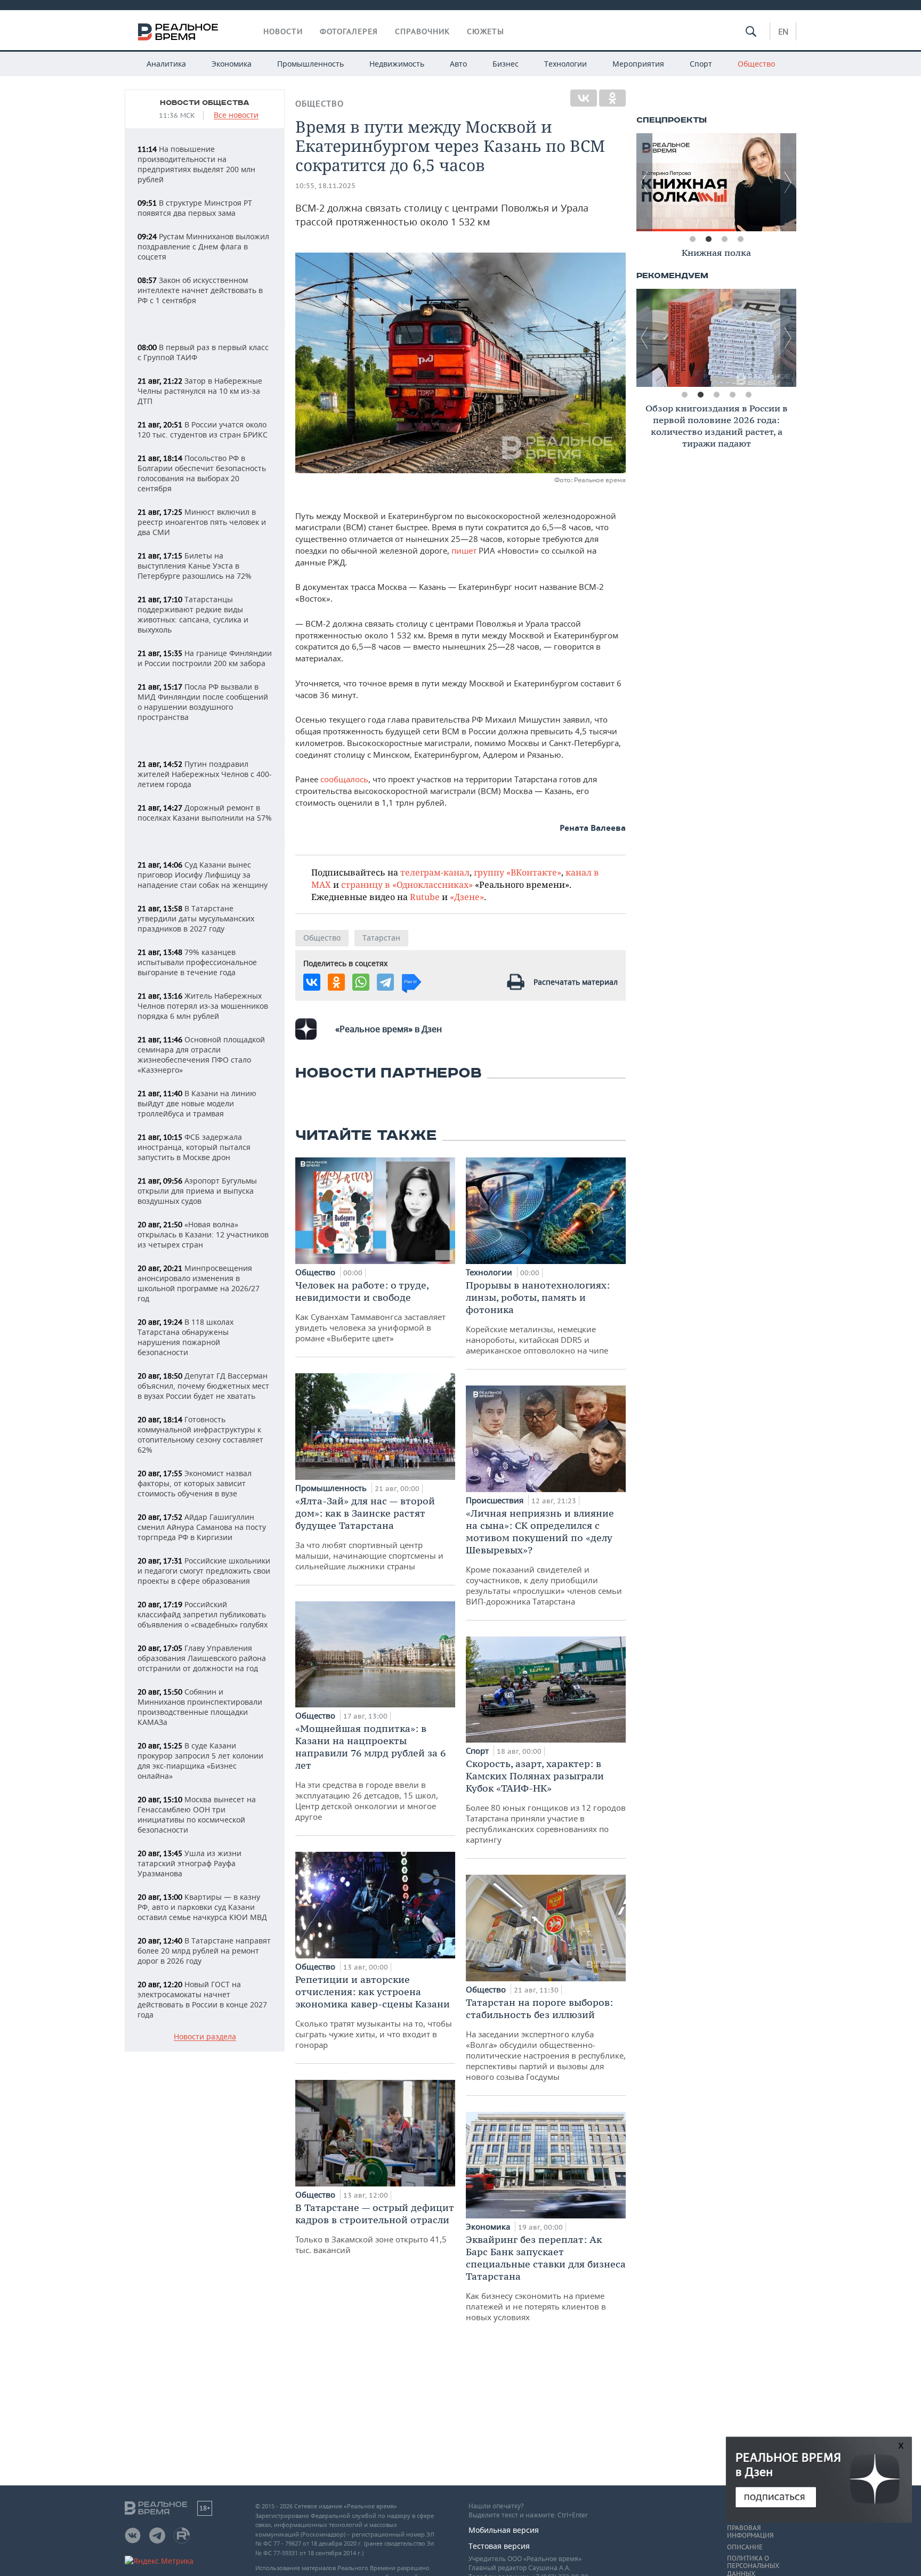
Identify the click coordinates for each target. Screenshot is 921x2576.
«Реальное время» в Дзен (389, 1029)
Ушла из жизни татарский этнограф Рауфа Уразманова (189, 1863)
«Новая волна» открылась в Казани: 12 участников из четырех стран (203, 1234)
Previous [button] (644, 182)
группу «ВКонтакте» (518, 872)
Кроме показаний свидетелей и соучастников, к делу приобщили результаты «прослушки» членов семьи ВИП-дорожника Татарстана (544, 1557)
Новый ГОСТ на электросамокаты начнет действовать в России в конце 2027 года (202, 1999)
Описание (745, 2547)
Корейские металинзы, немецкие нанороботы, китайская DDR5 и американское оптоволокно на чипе (538, 1317)
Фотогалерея (349, 31)
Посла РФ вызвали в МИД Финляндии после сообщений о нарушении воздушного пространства (203, 702)
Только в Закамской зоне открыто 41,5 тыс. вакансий (375, 2228)
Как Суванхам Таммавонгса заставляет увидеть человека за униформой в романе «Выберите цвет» (370, 1311)
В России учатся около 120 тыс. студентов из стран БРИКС (203, 430)
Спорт (701, 64)
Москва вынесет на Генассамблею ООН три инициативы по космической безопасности (197, 1814)
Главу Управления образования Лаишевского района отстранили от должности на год (202, 1658)
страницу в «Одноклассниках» (407, 884)
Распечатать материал (576, 982)
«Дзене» (467, 897)
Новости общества (205, 103)
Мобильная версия (504, 2530)
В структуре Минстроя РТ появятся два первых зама (195, 208)
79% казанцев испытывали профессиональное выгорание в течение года (197, 962)
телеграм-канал (435, 872)
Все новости (236, 115)
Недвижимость (397, 64)
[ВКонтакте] (584, 98)
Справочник (422, 31)
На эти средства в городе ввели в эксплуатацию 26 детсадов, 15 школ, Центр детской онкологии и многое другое (370, 1772)
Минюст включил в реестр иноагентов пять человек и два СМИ (202, 522)
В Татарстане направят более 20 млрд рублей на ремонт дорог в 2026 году (204, 1951)
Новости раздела (205, 2037)
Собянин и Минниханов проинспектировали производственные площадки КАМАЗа (200, 1707)
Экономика (232, 64)
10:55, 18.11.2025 (325, 186)
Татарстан (381, 938)
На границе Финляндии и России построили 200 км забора (205, 658)
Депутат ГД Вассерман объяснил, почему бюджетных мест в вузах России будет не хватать (203, 1386)
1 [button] (692, 239)
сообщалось (344, 779)
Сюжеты (486, 31)
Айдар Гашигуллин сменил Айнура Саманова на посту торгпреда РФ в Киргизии (202, 1527)
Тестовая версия (499, 2546)
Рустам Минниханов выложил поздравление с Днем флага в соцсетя (203, 246)
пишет (465, 550)
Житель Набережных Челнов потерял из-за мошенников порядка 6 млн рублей (203, 1006)
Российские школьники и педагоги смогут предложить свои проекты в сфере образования (204, 1571)
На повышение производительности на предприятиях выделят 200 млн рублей (196, 164)
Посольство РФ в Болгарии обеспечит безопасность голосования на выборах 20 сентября (202, 473)
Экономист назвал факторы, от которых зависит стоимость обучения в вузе (195, 1483)
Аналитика (166, 64)
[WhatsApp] (361, 982)
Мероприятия (638, 64)
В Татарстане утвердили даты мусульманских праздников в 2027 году (196, 918)
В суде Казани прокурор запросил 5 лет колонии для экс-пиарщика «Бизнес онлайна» (200, 1761)
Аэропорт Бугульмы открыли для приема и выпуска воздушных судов (197, 1191)
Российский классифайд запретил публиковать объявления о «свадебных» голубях (203, 1614)
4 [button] (740, 239)
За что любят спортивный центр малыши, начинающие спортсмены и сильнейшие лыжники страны (369, 1533)
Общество (756, 64)
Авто (458, 64)
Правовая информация (750, 2532)
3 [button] (724, 239)
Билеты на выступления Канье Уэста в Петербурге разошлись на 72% (195, 566)
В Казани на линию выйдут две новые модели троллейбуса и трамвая (197, 1103)
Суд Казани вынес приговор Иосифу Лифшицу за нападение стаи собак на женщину (203, 875)
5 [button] (748, 395)
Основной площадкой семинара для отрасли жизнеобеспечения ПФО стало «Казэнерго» (201, 1055)
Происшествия (496, 1500)
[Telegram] (385, 982)
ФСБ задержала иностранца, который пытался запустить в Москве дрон (194, 1147)
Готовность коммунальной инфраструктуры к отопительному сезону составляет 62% (200, 1435)
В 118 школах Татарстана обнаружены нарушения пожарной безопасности (185, 1337)
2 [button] (708, 239)
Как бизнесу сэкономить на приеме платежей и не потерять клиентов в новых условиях (546, 2278)
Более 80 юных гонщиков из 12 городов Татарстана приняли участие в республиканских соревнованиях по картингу (546, 1801)
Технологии (565, 64)
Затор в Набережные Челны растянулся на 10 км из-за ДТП (200, 391)
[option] (716, 182)
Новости (283, 31)
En (783, 31)
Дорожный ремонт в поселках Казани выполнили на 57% (205, 813)
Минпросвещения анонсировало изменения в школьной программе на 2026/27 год (199, 1283)
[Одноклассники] (612, 98)
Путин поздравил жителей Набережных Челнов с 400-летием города (205, 774)
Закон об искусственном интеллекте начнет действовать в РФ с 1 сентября (200, 290)
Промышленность (310, 64)
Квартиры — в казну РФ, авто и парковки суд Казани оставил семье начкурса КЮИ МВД (202, 1907)
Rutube (425, 897)
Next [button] (788, 182)
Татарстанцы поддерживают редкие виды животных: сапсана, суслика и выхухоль (193, 614)
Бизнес (506, 64)
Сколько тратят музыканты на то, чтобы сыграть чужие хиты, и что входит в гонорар (374, 2012)
